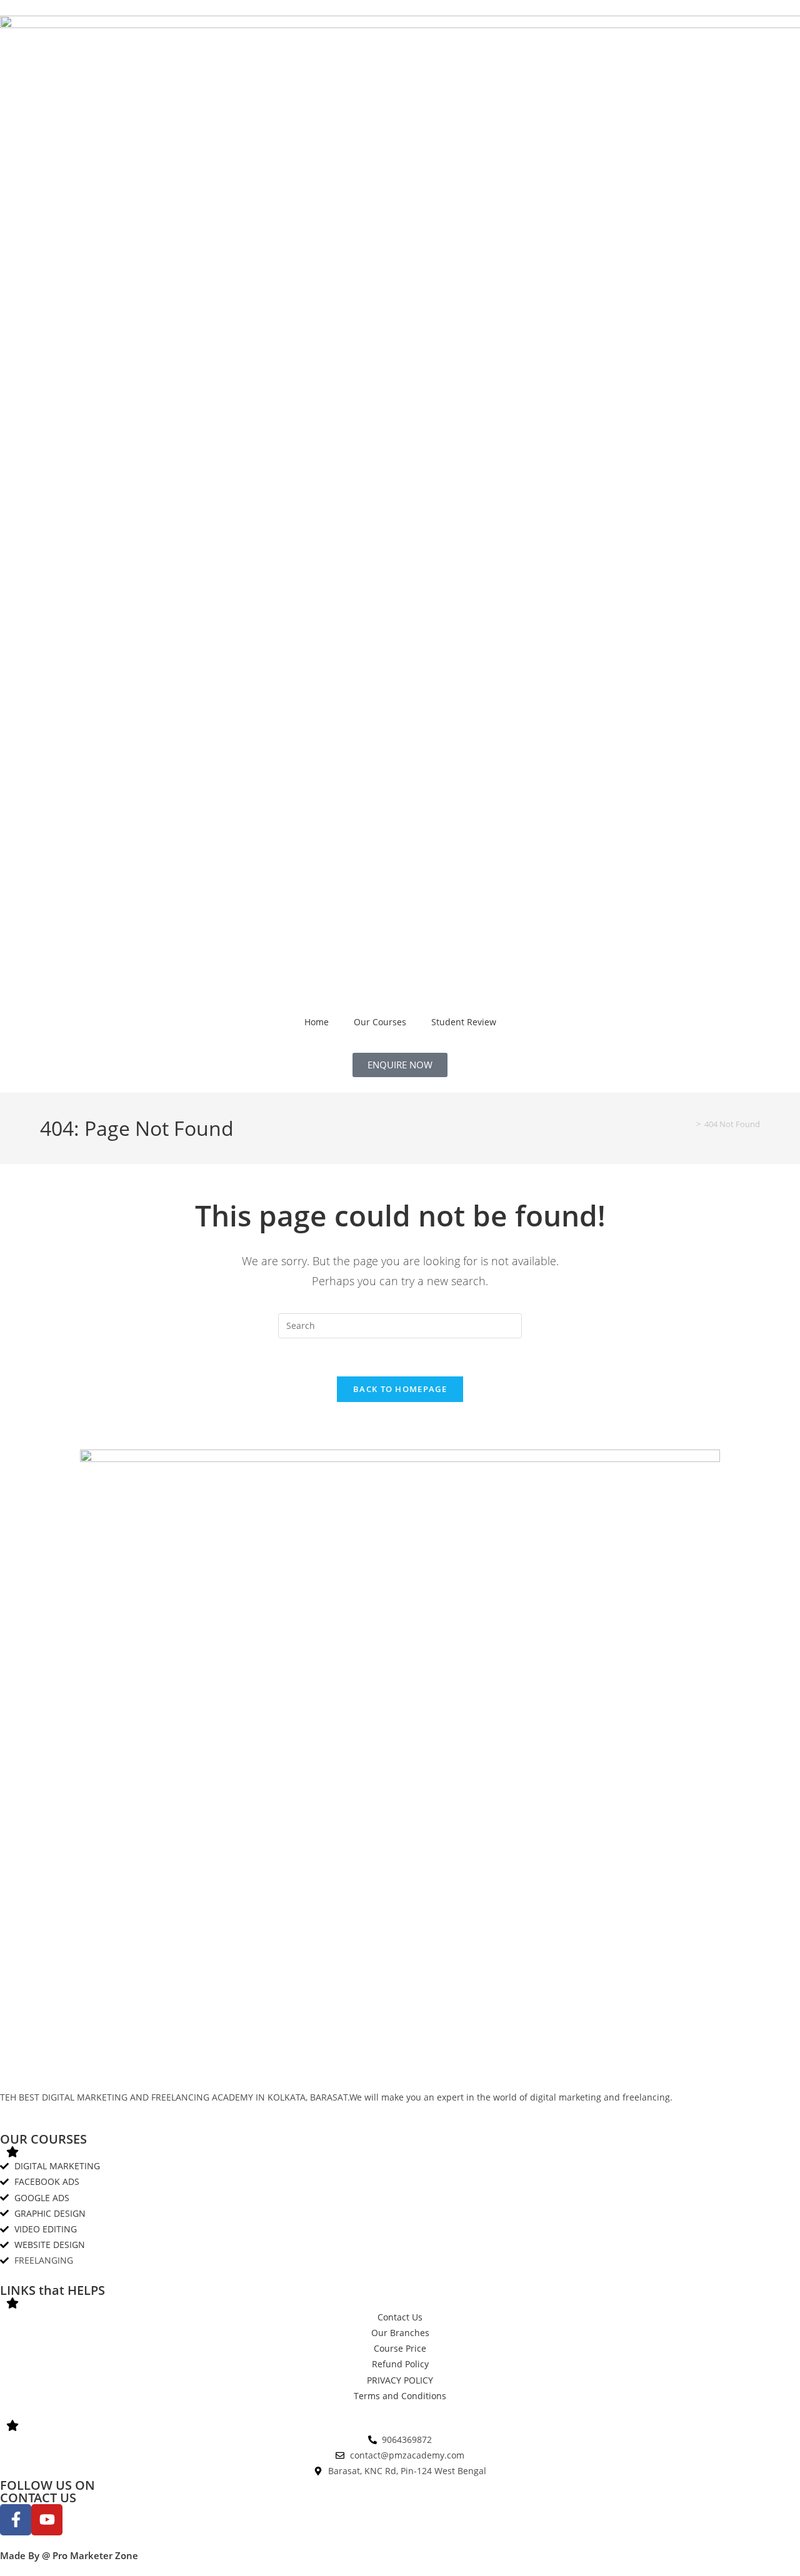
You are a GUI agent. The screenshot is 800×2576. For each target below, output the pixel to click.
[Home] (689, 1124)
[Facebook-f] (16, 2520)
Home (317, 1022)
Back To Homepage (400, 1389)
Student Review (464, 1022)
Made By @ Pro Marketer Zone (69, 2555)
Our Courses (380, 1022)
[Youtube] (47, 2520)
